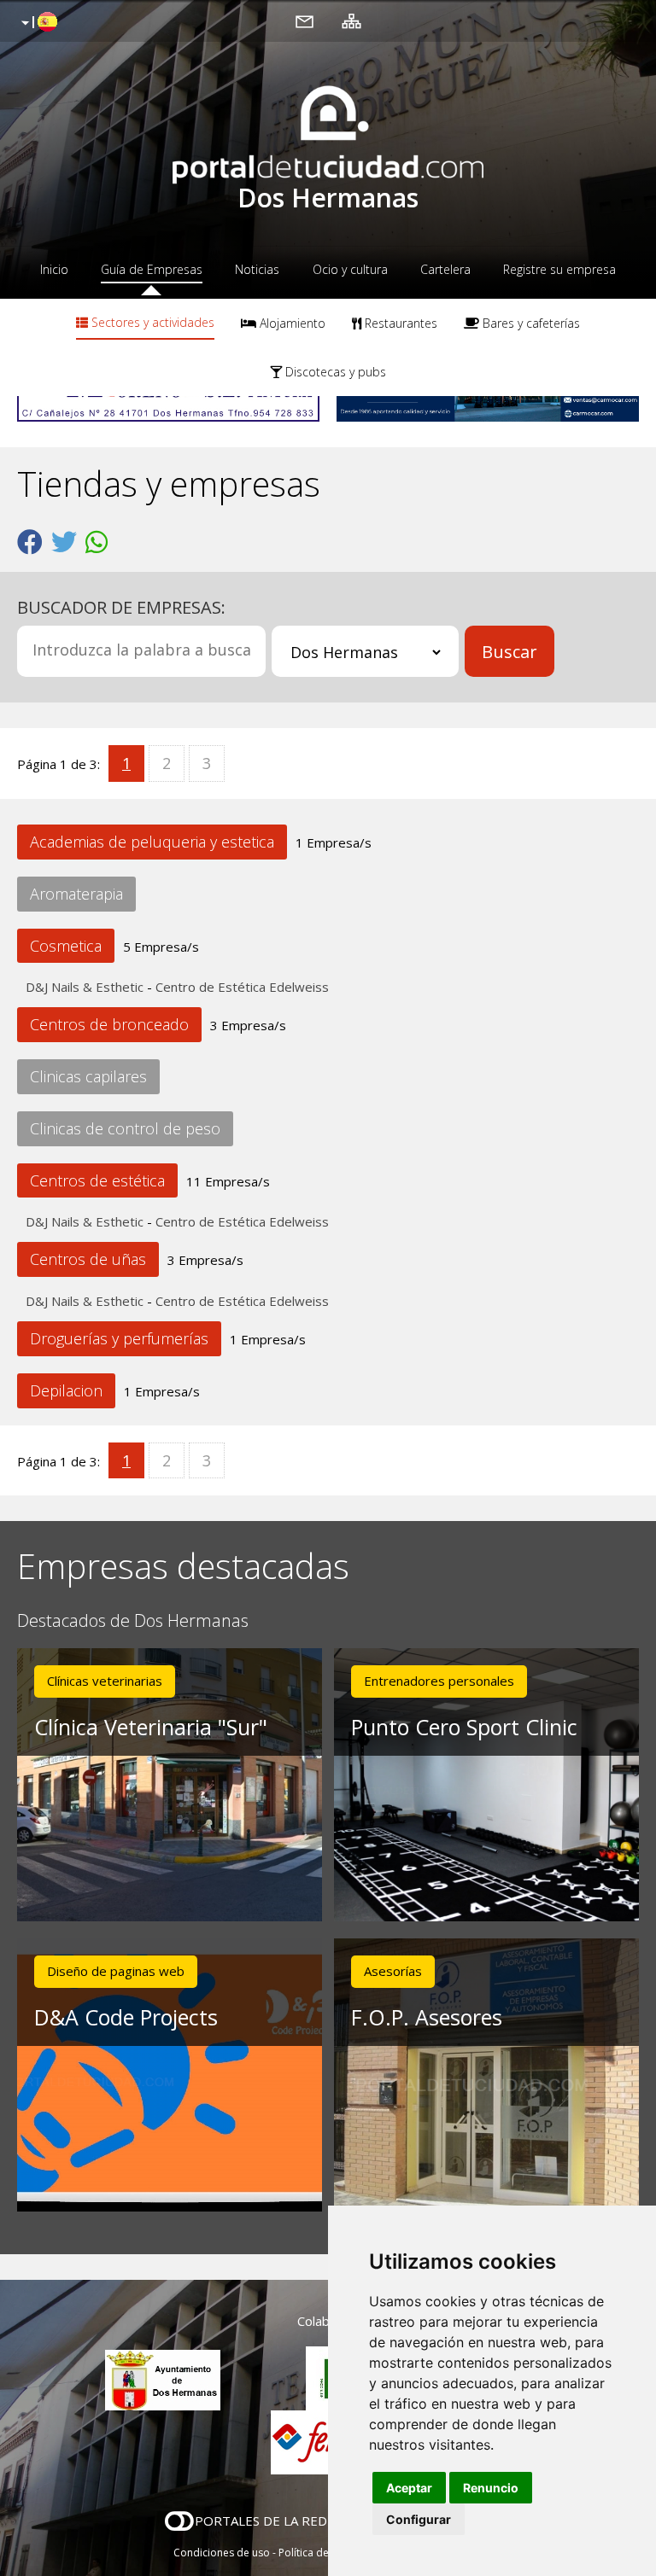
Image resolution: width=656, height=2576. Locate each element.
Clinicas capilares (88, 1076)
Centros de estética (97, 1180)
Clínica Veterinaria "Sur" (151, 1727)
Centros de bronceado (109, 1024)
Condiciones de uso (222, 2553)
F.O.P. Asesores (427, 2017)
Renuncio (491, 2488)
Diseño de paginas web (116, 1971)
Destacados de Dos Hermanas (133, 1621)
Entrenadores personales (439, 1681)
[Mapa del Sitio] (351, 20)
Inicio (54, 269)
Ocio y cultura (350, 269)
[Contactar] (305, 20)
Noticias (257, 269)
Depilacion (66, 1390)
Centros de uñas (88, 1259)
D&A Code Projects (126, 2017)
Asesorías (393, 1971)
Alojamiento (291, 323)
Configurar (419, 2519)
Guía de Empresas (152, 269)
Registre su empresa (559, 269)
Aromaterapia (76, 894)
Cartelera (445, 269)
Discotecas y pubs (334, 372)
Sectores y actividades (151, 322)
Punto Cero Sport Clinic (464, 1727)
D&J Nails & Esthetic (85, 987)
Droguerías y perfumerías (119, 1338)
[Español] (37, 23)
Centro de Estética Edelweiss (242, 987)
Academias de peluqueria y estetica (152, 842)
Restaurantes (399, 323)
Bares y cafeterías (530, 323)
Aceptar (409, 2488)
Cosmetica (66, 946)
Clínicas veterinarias (105, 1681)
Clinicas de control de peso (125, 1128)
